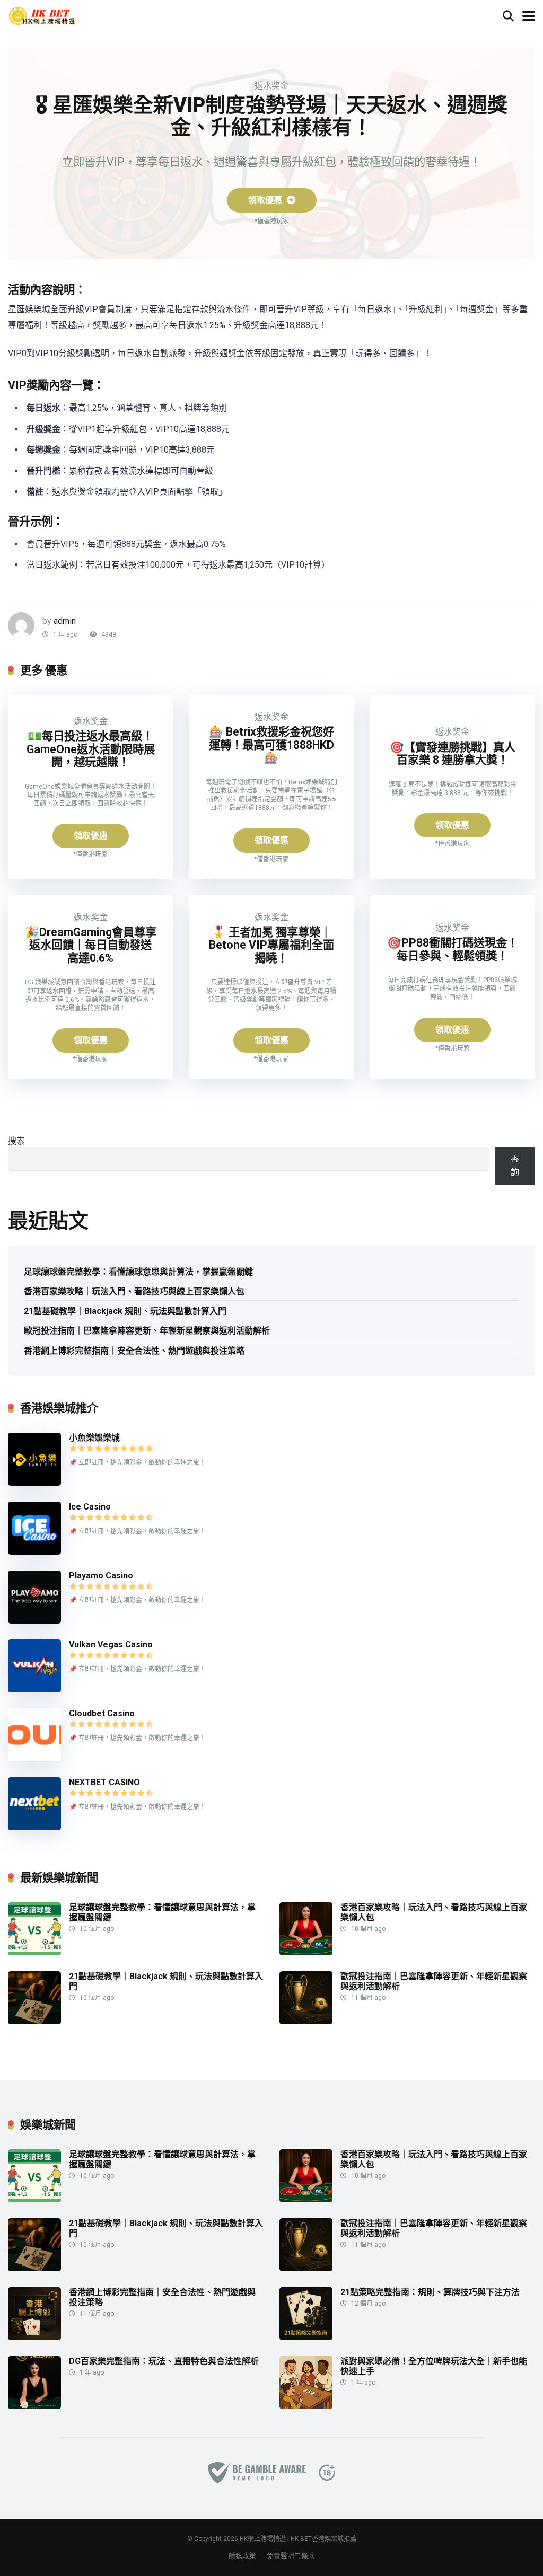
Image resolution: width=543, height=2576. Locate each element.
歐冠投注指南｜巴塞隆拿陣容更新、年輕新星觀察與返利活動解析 (147, 1331)
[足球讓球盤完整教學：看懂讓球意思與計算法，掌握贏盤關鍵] (34, 1952)
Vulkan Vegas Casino (111, 1644)
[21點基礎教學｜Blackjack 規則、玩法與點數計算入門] (34, 2021)
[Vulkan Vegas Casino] (34, 1690)
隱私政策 (242, 2556)
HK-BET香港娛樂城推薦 (323, 2539)
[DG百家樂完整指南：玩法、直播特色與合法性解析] (34, 2406)
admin (65, 621)
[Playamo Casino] (34, 1621)
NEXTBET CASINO (104, 1782)
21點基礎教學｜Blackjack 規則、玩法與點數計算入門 (125, 1311)
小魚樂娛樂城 (94, 1438)
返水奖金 (271, 86)
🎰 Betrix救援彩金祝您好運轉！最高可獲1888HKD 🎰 (271, 745)
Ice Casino (90, 1507)
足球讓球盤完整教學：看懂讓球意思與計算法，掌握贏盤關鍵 (138, 1272)
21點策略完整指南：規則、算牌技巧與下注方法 (430, 2292)
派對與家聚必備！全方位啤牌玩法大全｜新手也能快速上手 (434, 2366)
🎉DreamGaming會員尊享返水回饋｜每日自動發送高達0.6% (91, 945)
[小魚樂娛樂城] (34, 1483)
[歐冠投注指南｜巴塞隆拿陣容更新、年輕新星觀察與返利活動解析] (306, 2021)
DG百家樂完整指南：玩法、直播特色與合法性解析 (164, 2361)
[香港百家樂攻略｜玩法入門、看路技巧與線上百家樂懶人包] (306, 1952)
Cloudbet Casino (102, 1713)
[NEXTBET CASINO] (34, 1827)
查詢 (515, 1166)
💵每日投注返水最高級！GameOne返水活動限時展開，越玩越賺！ (91, 749)
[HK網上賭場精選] (42, 15)
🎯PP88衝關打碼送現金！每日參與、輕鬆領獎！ (453, 949)
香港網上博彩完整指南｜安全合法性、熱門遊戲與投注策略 (134, 1351)
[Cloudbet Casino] (34, 1758)
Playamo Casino (101, 1576)
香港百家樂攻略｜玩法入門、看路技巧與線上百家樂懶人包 (134, 1291)
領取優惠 (266, 200)
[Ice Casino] (34, 1552)
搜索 (16, 1141)
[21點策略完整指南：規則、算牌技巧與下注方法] (306, 2337)
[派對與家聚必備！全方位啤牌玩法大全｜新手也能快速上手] (306, 2406)
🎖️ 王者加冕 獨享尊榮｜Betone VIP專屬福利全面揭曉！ (271, 945)
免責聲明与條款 (291, 2556)
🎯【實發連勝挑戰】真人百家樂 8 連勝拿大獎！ (453, 754)
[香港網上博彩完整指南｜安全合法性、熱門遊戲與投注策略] (34, 2337)
